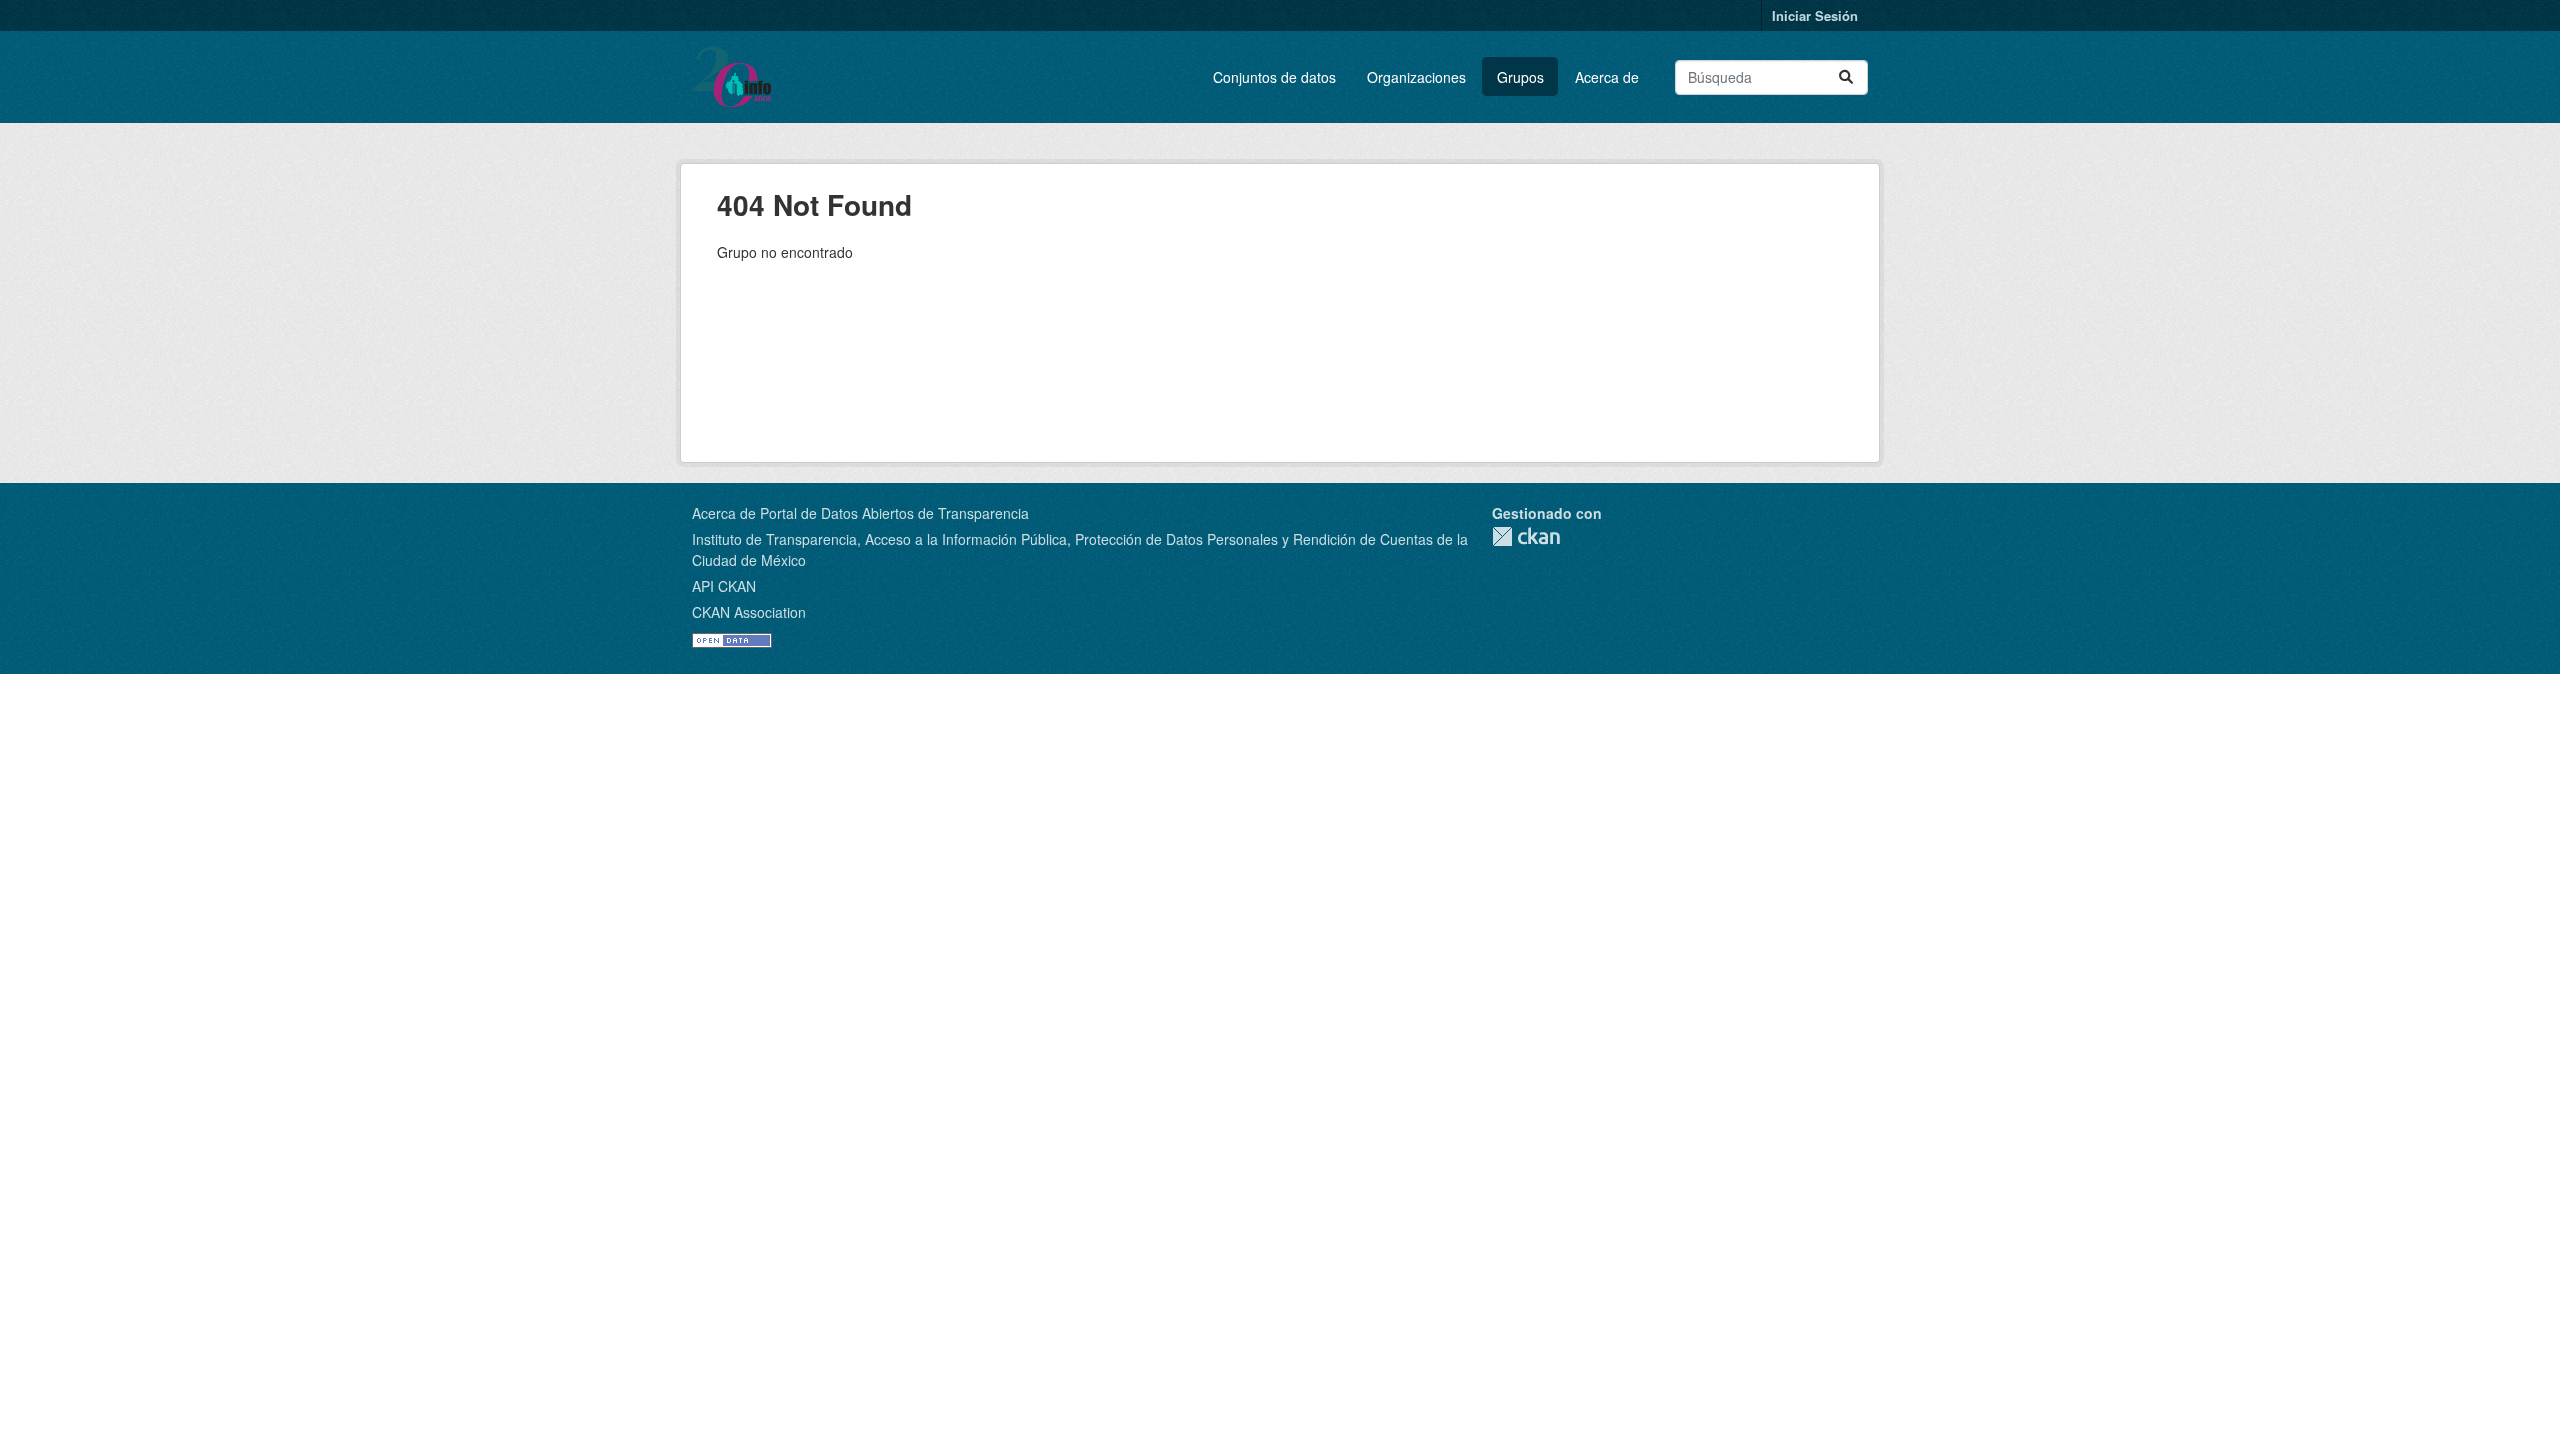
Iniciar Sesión (1815, 15)
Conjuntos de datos (1274, 77)
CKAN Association (749, 612)
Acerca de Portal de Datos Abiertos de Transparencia (860, 513)
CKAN (1526, 536)
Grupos (1520, 77)
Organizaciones (1416, 77)
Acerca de (1607, 77)
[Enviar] (1846, 77)
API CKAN (724, 586)
